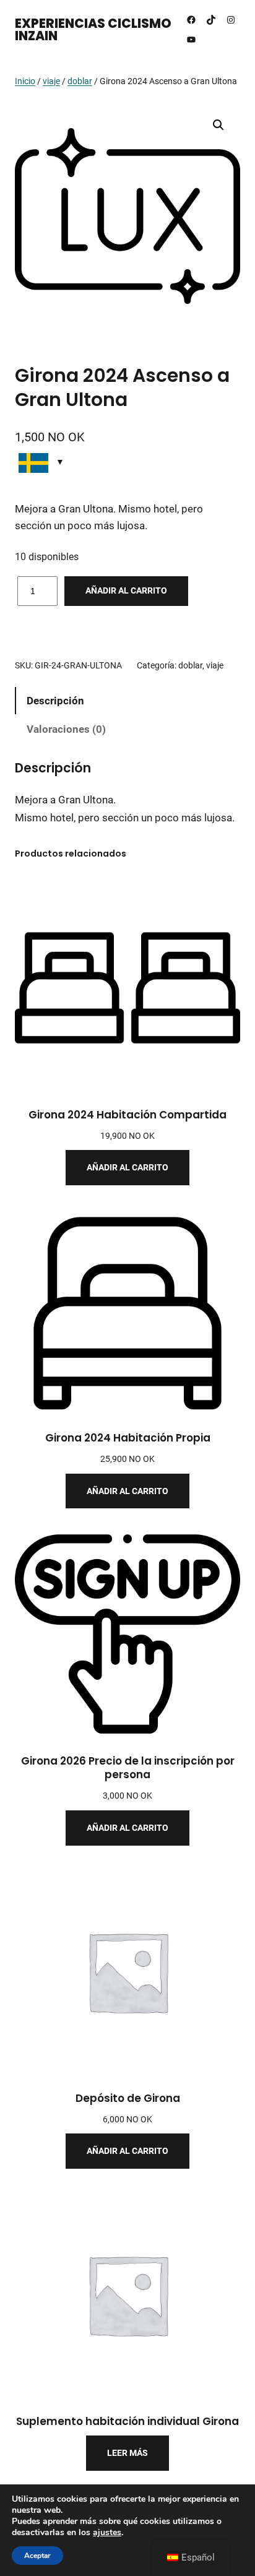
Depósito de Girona (128, 2098)
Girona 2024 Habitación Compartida (127, 1115)
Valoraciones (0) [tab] (66, 729)
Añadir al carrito (126, 590)
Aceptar (37, 2556)
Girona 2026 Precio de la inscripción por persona (128, 1768)
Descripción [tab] (55, 701)
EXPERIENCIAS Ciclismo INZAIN (93, 30)
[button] (218, 125)
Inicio (25, 81)
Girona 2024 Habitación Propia (128, 1438)
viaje (51, 81)
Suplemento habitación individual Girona (127, 2421)
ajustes (107, 2533)
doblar (80, 81)
